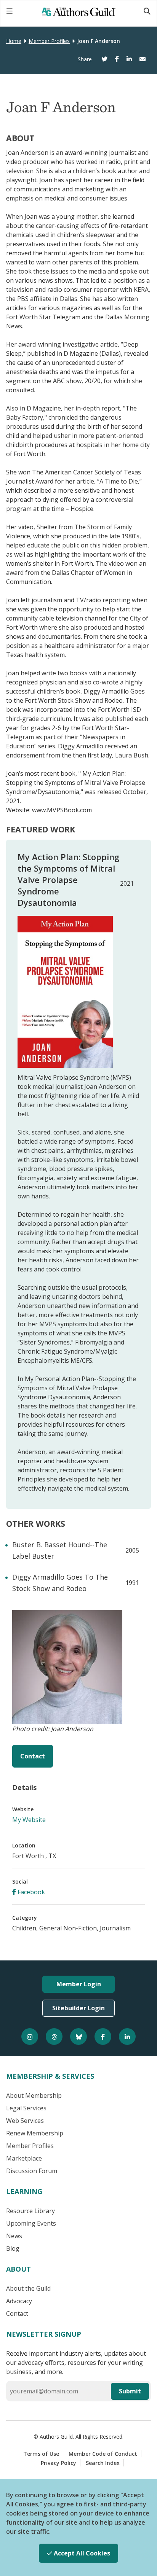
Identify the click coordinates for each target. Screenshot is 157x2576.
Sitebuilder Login (78, 2008)
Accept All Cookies (81, 2553)
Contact (33, 1756)
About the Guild (28, 2288)
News (14, 2236)
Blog (13, 2248)
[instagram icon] (30, 2037)
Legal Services (26, 2108)
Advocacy (19, 2301)
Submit (130, 2391)
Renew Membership (35, 2133)
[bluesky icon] (78, 2037)
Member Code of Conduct (103, 2454)
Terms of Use (41, 2454)
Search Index (103, 2463)
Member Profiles (49, 41)
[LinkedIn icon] (127, 2037)
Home (14, 41)
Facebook (30, 1892)
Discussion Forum (32, 2171)
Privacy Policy (58, 2463)
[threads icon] (54, 2037)
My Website (29, 1820)
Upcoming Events (31, 2223)
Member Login (79, 1984)
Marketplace (24, 2158)
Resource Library (30, 2211)
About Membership (34, 2095)
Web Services (25, 2121)
